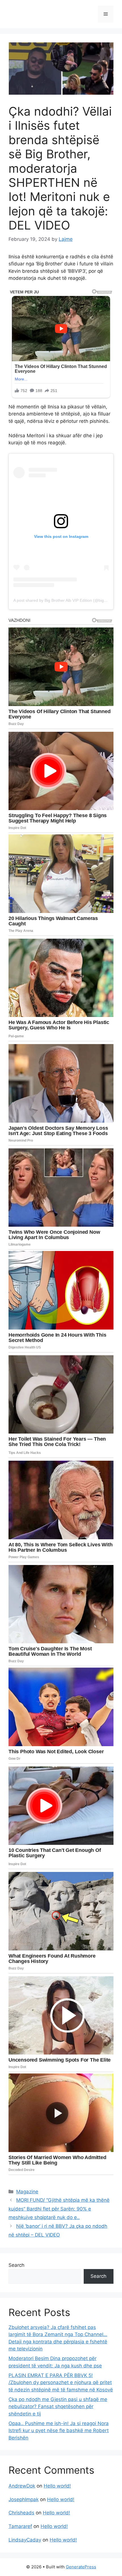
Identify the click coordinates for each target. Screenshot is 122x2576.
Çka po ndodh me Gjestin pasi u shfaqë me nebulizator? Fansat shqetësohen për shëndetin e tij (58, 2407)
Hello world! (57, 2486)
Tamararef (20, 2526)
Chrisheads (21, 2513)
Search (16, 2265)
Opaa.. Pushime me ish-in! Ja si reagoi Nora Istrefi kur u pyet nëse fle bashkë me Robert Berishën (59, 2431)
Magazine (27, 2192)
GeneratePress (81, 2567)
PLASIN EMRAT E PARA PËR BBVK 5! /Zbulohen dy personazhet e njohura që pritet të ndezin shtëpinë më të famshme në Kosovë (61, 2383)
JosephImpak (24, 2499)
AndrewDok (22, 2486)
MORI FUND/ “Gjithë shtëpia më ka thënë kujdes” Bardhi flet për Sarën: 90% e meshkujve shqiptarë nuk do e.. (59, 2209)
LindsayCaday (25, 2540)
